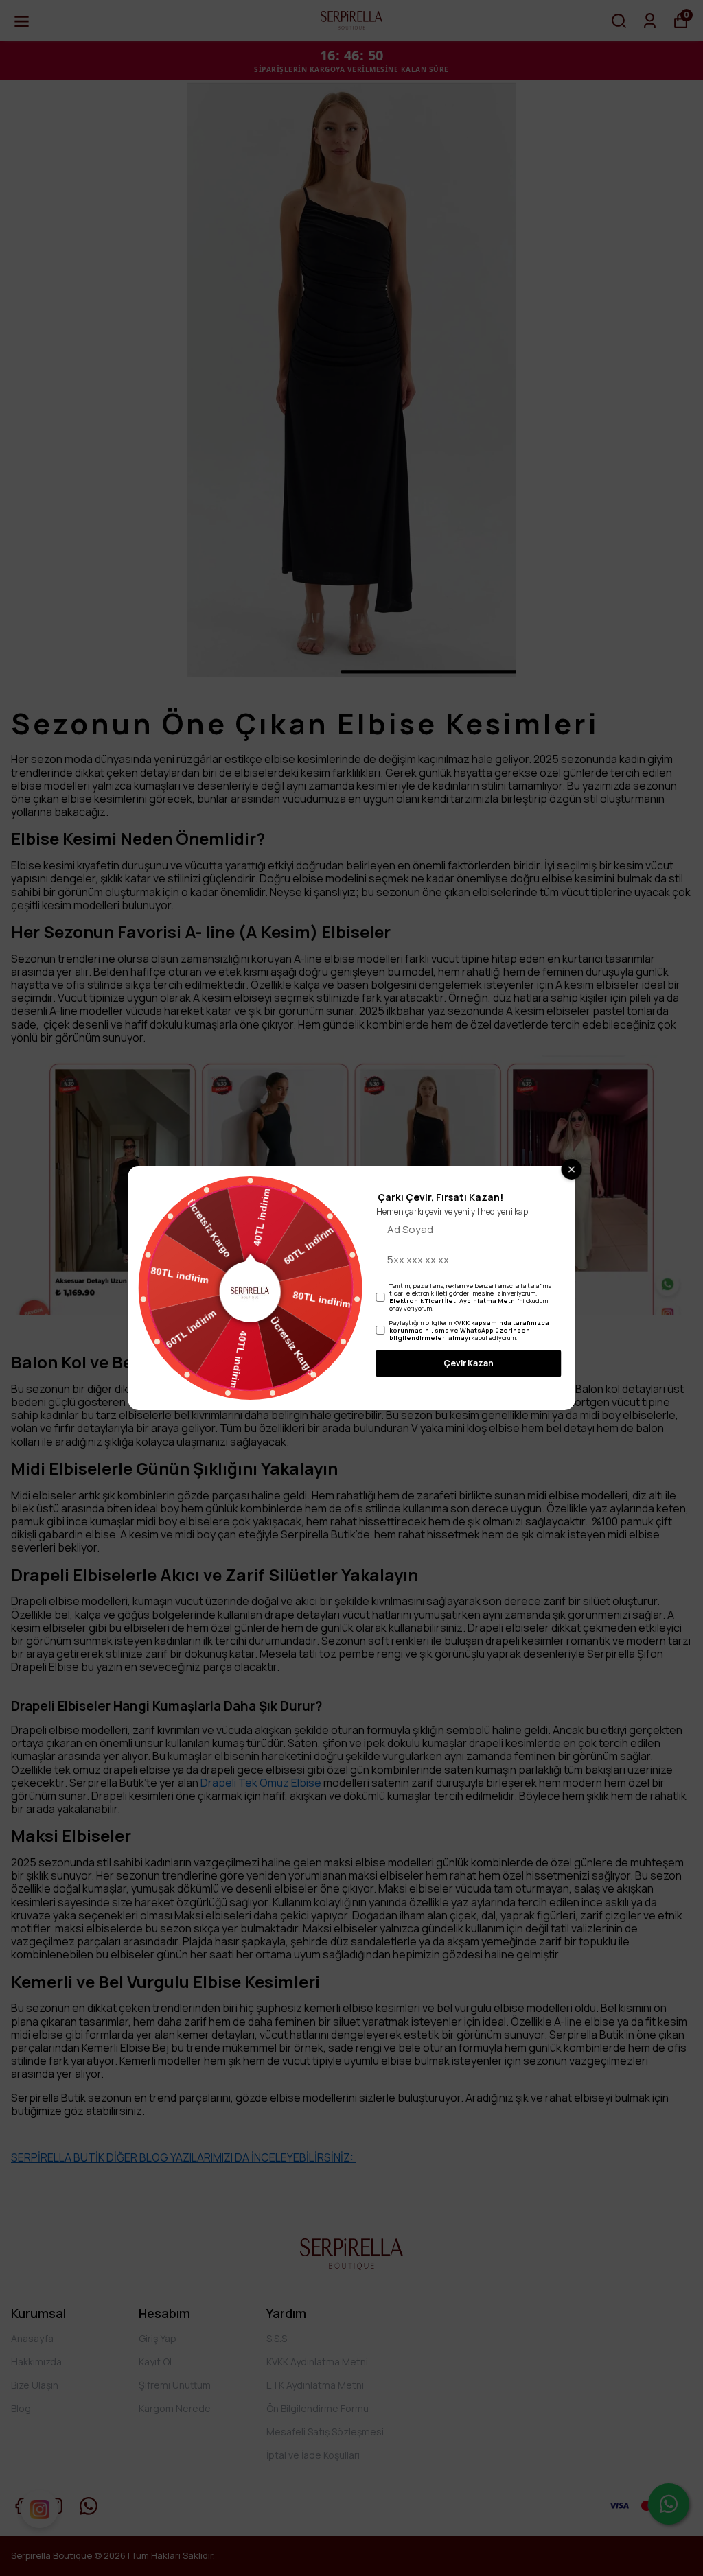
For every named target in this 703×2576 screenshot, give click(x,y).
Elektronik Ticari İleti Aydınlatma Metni (453, 1301)
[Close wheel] (572, 1169)
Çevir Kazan (469, 1363)
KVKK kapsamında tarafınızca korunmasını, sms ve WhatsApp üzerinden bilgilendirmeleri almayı (469, 1330)
